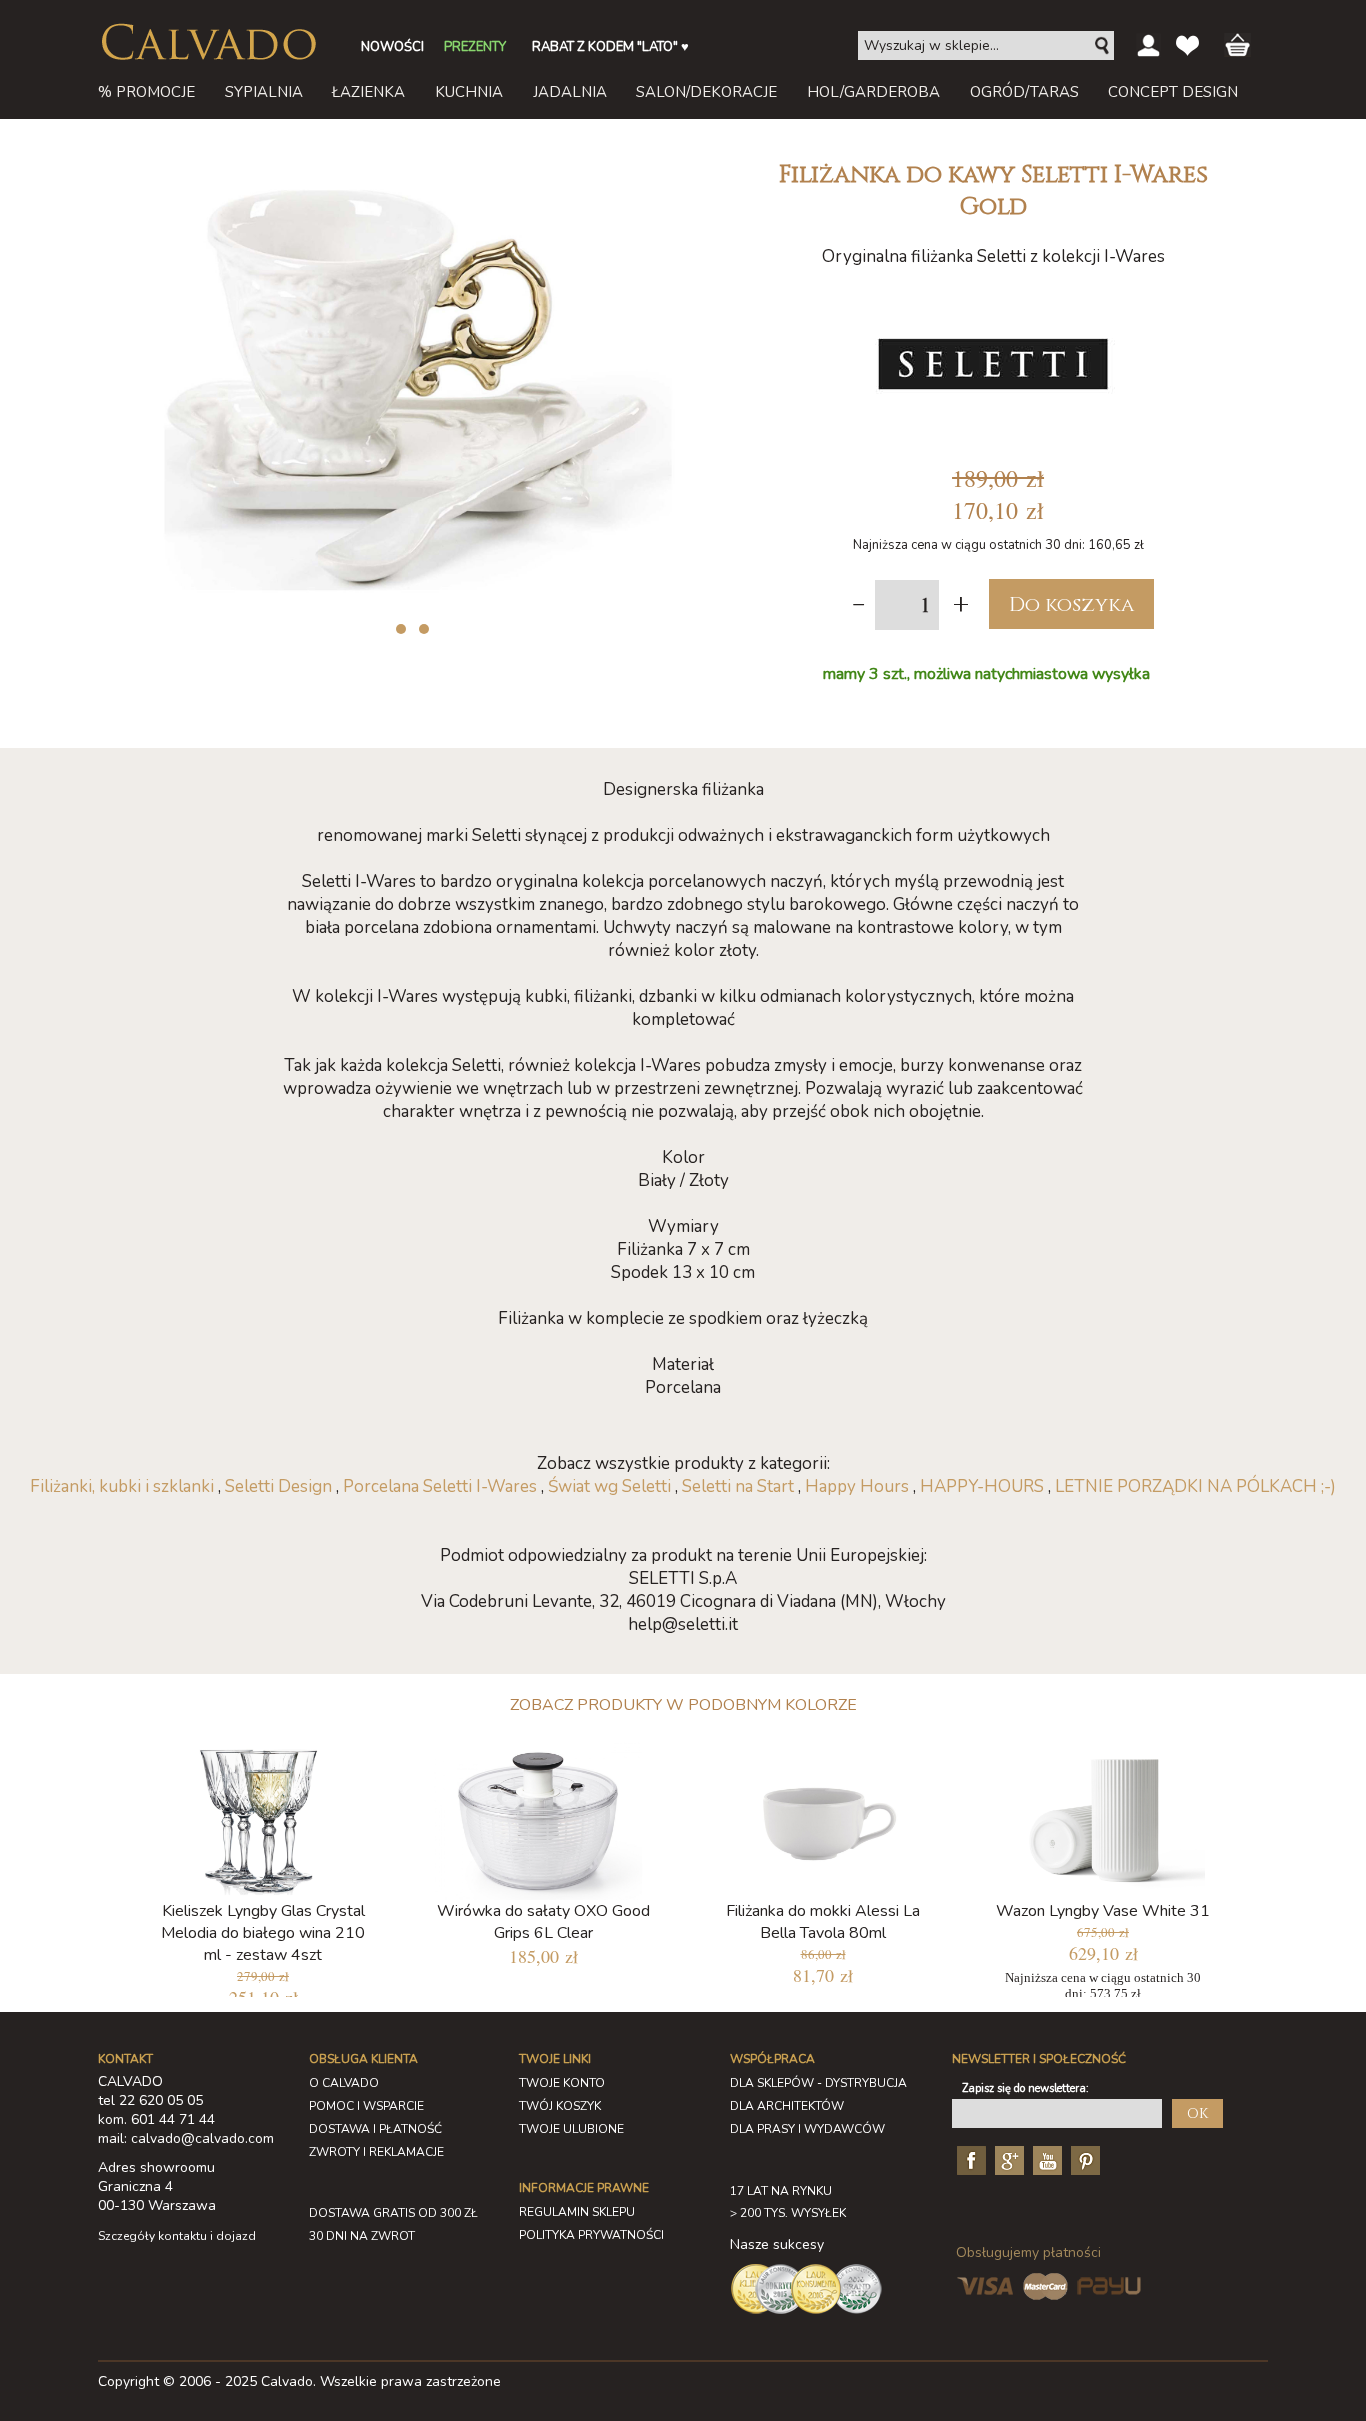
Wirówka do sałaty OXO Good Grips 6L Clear (543, 1922)
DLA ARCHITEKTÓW (787, 2106)
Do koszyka (1071, 604)
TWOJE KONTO (562, 2083)
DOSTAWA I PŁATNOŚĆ (375, 2129)
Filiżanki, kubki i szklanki (122, 1486)
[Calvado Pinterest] (1083, 2159)
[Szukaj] (1103, 46)
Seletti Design (278, 1486)
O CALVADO (344, 2083)
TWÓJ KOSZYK (560, 2106)
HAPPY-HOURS (982, 1486)
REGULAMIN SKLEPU (577, 2212)
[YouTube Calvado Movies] (1045, 2159)
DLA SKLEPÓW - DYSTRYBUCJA (818, 2083)
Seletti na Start (738, 1486)
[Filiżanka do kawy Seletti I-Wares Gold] (408, 158)
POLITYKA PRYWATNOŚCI (591, 2235)
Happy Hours (857, 1486)
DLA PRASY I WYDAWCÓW (807, 2129)
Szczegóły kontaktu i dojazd (177, 2236)
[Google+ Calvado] (1007, 2159)
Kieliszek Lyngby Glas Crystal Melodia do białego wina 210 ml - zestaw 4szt (263, 1933)
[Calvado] (208, 42)
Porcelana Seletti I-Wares (442, 1486)
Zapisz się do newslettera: (1025, 2088)
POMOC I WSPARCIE (366, 2106)
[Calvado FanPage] (969, 2159)
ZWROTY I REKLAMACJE (376, 2152)
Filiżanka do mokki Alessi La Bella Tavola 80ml (823, 1922)
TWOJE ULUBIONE (571, 2129)
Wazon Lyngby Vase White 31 (1103, 1911)
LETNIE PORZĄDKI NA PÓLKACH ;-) (1195, 1486)
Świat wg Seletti (609, 1486)
